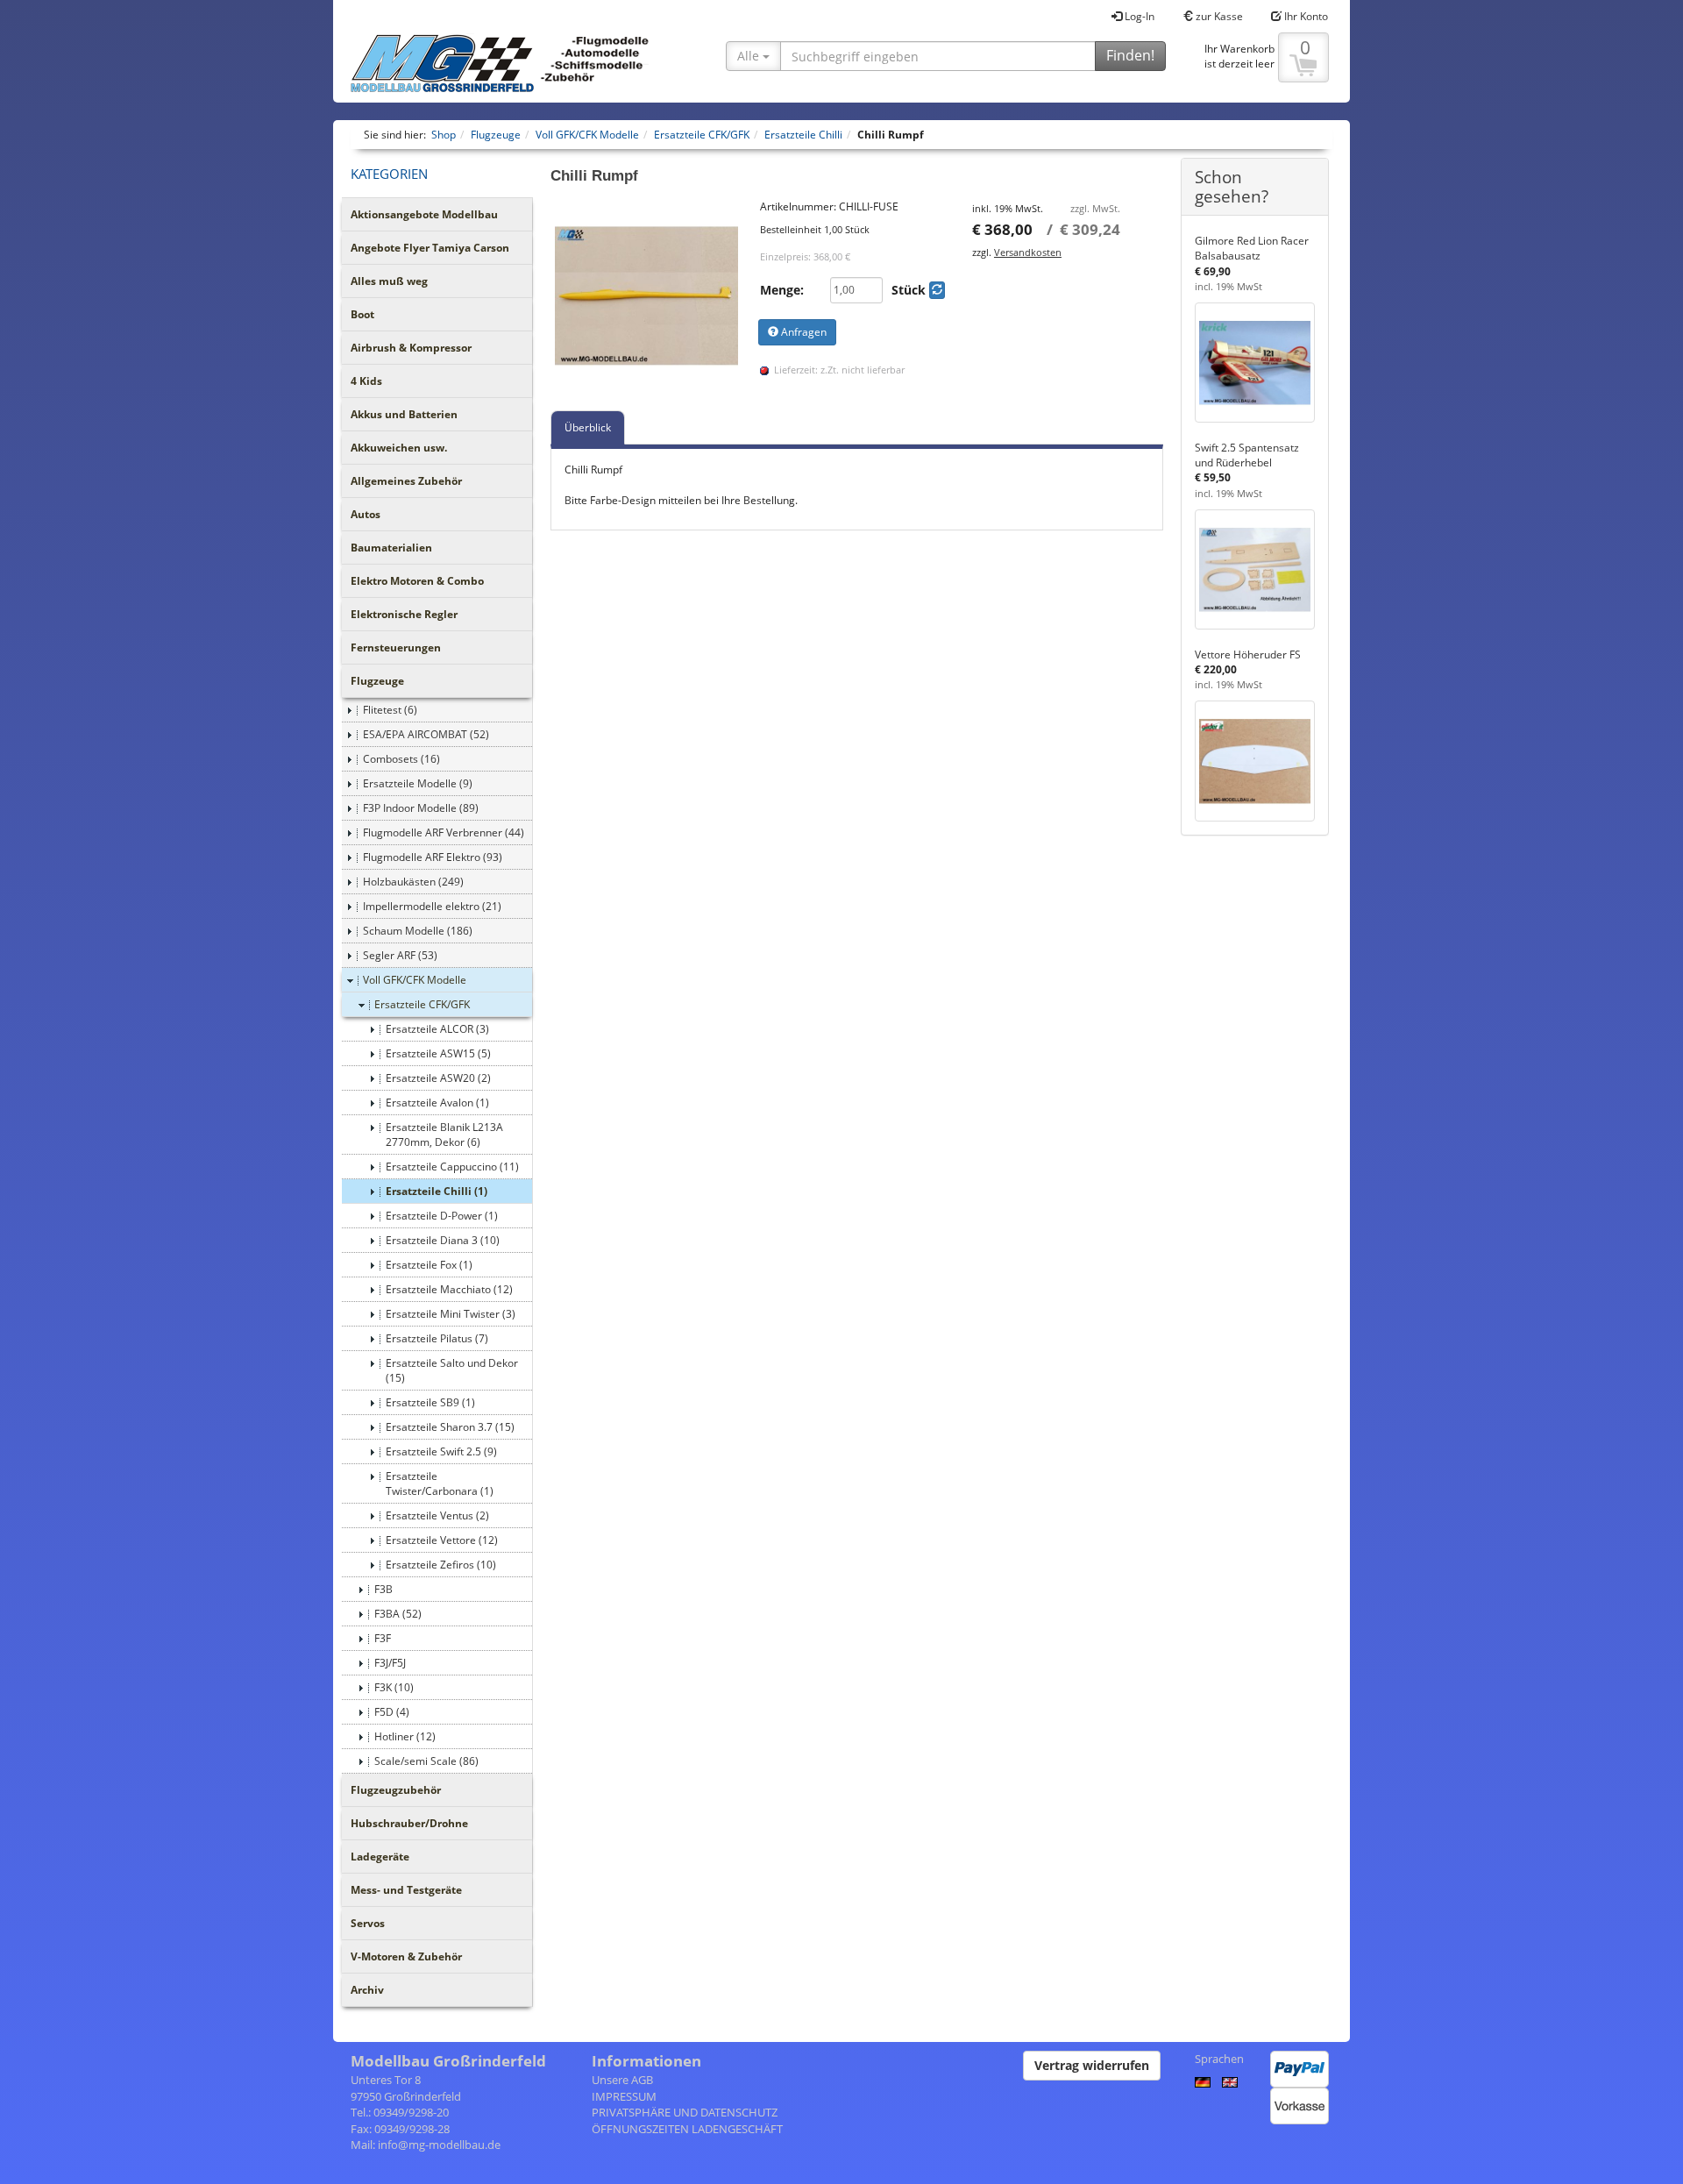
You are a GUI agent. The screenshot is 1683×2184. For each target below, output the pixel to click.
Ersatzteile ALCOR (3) (437, 1029)
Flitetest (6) (390, 710)
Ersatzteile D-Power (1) (442, 1216)
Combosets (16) (401, 759)
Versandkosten (1028, 252)
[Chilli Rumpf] (647, 295)
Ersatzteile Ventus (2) (437, 1515)
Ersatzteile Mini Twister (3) (451, 1314)
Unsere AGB (622, 2080)
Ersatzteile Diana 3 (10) (443, 1240)
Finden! (1130, 55)
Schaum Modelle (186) (418, 931)
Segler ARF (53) (400, 955)
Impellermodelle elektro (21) (432, 906)
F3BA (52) (398, 1614)
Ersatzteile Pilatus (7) (437, 1338)
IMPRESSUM (624, 2096)
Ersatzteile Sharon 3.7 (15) (450, 1427)
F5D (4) (392, 1712)
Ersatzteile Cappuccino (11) (452, 1167)
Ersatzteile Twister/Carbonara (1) (440, 1483)
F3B (383, 1589)
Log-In (1138, 16)
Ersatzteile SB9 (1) (430, 1402)
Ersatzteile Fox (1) (429, 1265)
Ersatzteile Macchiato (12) (449, 1289)
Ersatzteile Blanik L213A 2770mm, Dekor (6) (444, 1135)
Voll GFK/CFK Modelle (415, 980)
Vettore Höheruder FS (1248, 654)
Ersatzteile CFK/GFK (422, 1004)
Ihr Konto (1305, 16)
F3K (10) (394, 1687)
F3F (383, 1638)
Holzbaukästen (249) (413, 882)
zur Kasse (1218, 16)
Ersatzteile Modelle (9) (418, 783)
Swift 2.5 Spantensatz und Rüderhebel (1247, 455)
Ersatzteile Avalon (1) (437, 1103)
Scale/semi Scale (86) (426, 1761)
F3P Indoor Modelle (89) (421, 808)
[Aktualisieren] (937, 290)
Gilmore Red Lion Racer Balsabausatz (1252, 248)
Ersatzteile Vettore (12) (442, 1540)
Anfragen (802, 332)
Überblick (588, 427)
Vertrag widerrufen (1092, 2065)
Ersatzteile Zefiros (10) (441, 1565)
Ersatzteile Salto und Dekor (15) (452, 1370)
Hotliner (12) (405, 1736)
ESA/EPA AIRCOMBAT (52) (426, 734)
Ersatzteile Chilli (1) (437, 1191)
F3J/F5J (390, 1663)
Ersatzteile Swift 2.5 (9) (441, 1451)
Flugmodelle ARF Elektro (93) (433, 857)
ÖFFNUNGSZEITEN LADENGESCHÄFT (687, 2129)
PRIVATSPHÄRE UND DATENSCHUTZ (685, 2112)
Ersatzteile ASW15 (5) (438, 1053)
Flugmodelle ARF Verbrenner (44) (444, 832)
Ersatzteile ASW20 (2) (438, 1078)
